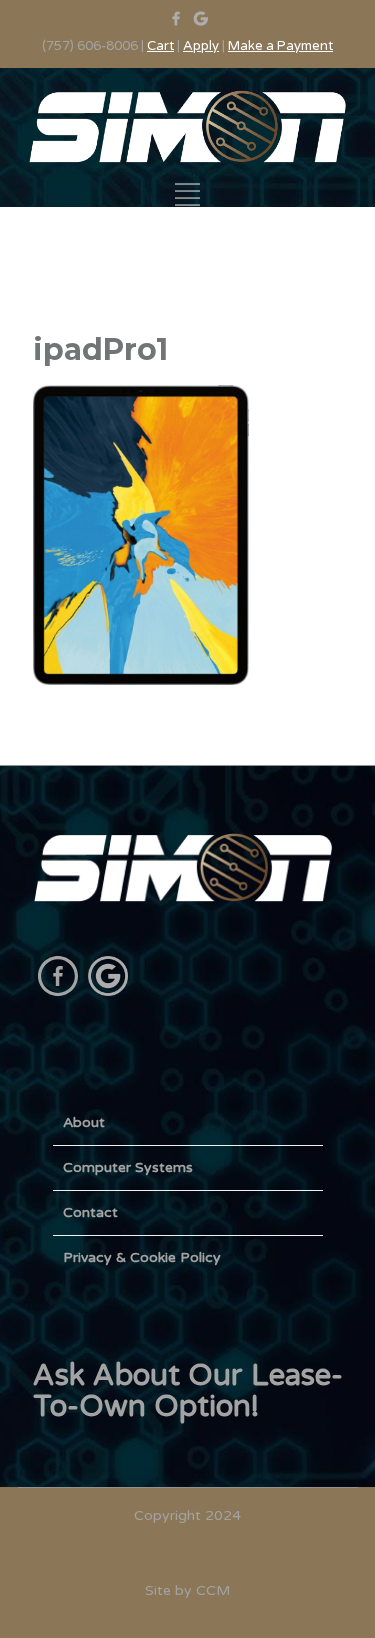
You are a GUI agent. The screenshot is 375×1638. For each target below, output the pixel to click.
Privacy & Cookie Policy (142, 1257)
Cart (160, 46)
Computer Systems (128, 1167)
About (84, 1122)
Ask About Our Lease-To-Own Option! (188, 1391)
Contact (90, 1212)
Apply (201, 46)
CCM (213, 1590)
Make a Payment (280, 46)
